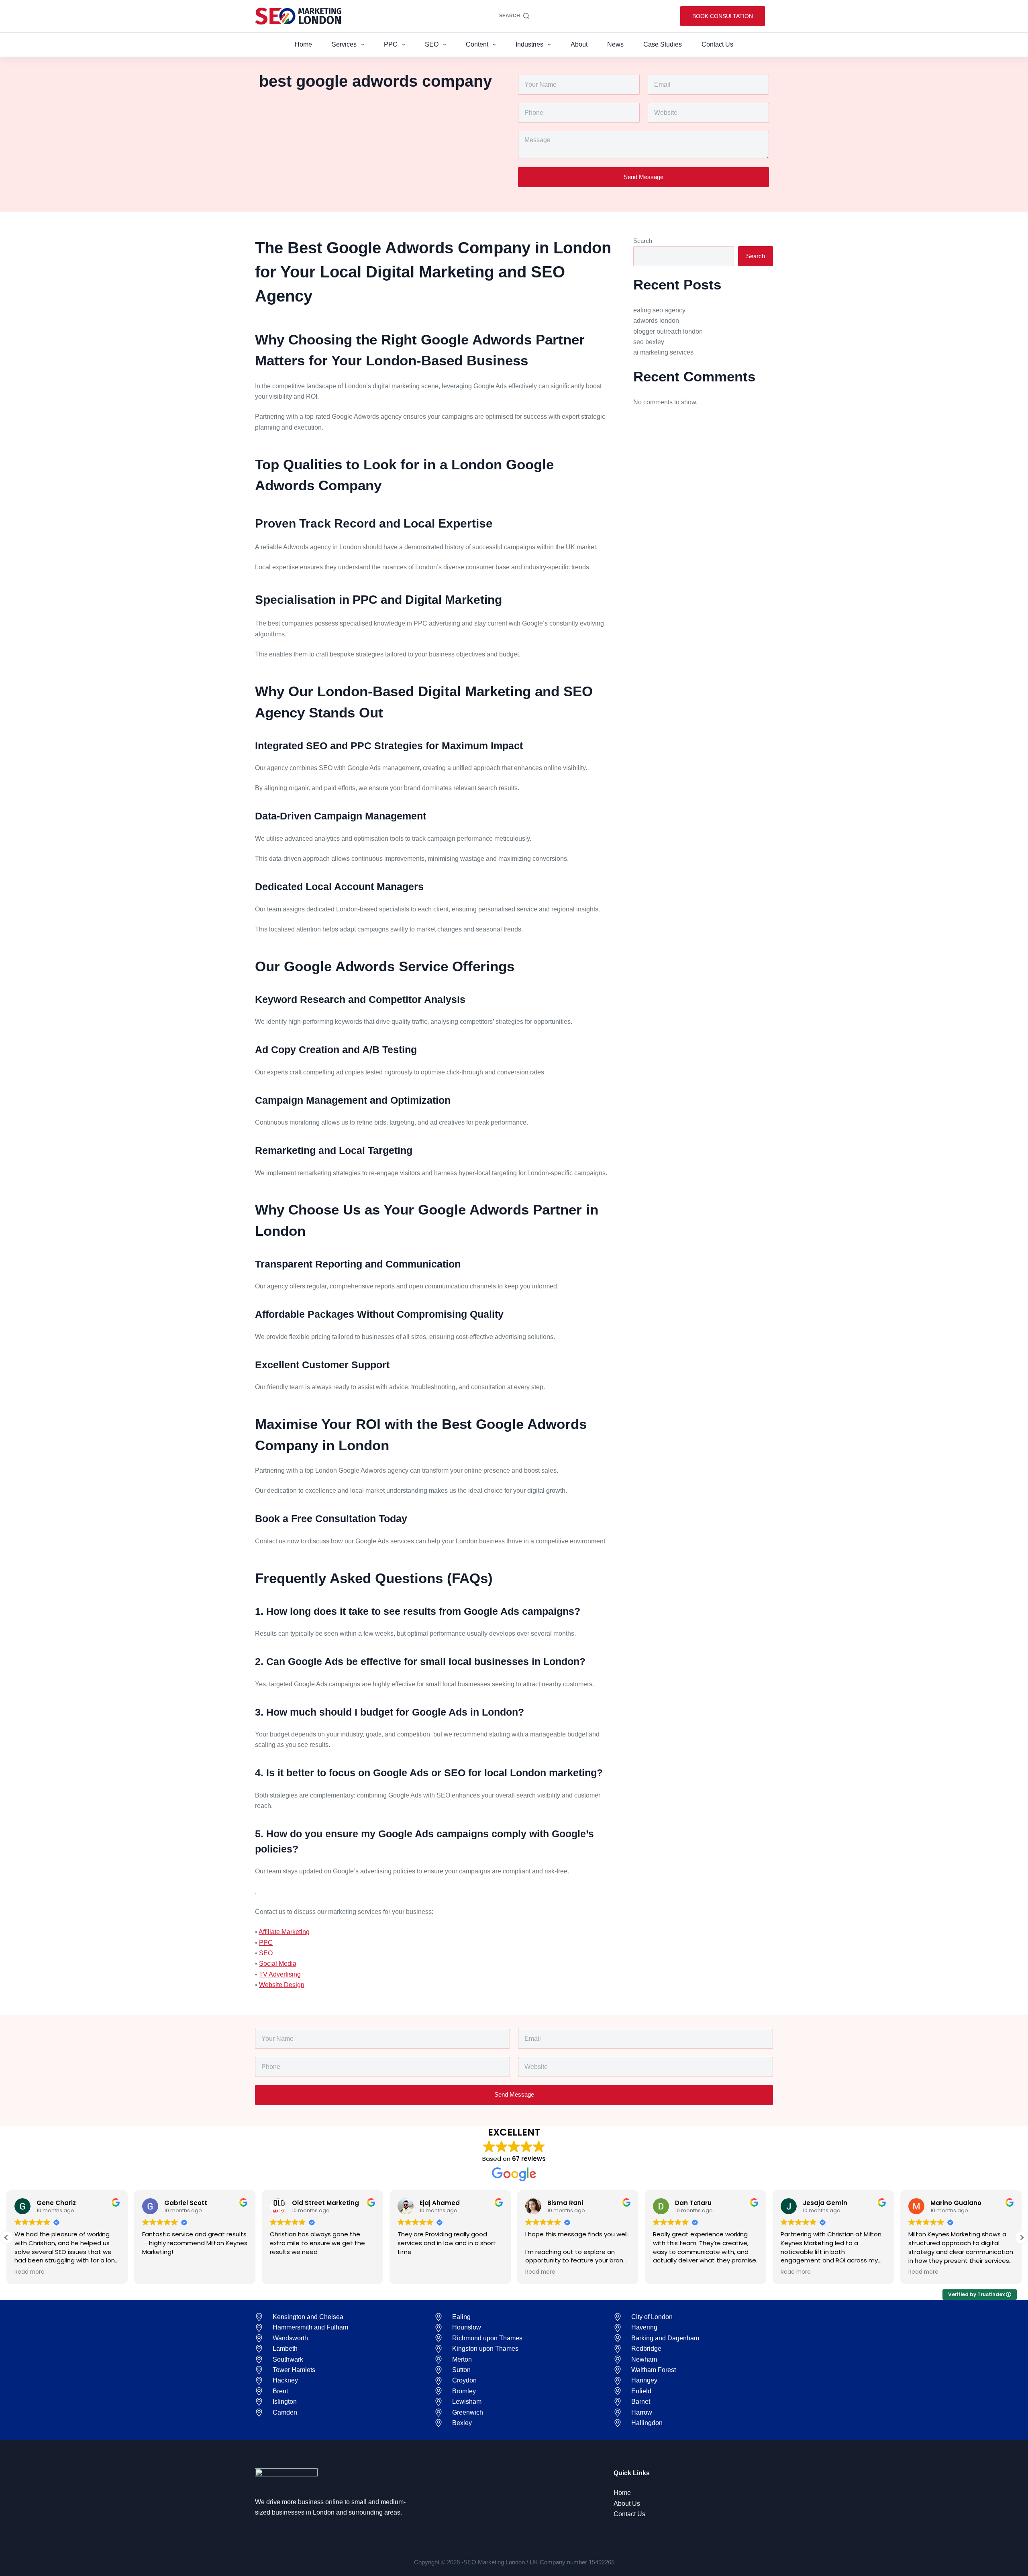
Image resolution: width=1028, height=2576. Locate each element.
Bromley (464, 2391)
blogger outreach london (668, 331)
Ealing (461, 2317)
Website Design (282, 1985)
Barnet (641, 2402)
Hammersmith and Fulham (310, 2327)
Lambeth (285, 2349)
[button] (6, 2238)
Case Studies (663, 44)
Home (303, 44)
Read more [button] (413, 2272)
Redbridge (646, 2349)
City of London (652, 2317)
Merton (462, 2359)
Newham (644, 2359)
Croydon (464, 2380)
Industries (529, 44)
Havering (644, 2327)
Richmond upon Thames (487, 2338)
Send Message (644, 177)
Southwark (288, 2359)
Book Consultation (723, 16)
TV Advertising (280, 1974)
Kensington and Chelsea (308, 2317)
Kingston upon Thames (485, 2349)
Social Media (278, 1964)
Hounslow (467, 2327)
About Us (627, 2504)
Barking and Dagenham (665, 2338)
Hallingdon (647, 2423)
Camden (285, 2412)
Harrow (642, 2412)
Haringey (644, 2380)
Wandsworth (290, 2338)
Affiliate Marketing (284, 1932)
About (579, 44)
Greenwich (468, 2412)
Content (477, 44)
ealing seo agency (659, 310)
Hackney (285, 2380)
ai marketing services (663, 352)
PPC (391, 44)
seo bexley (649, 342)
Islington (285, 2402)
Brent (280, 2391)
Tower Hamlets (294, 2370)
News (615, 44)
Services (344, 44)
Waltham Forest (654, 2370)
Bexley (462, 2423)
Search (643, 241)
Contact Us (717, 44)
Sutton (461, 2370)
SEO (432, 44)
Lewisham (467, 2402)
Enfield (641, 2391)
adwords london (656, 321)
